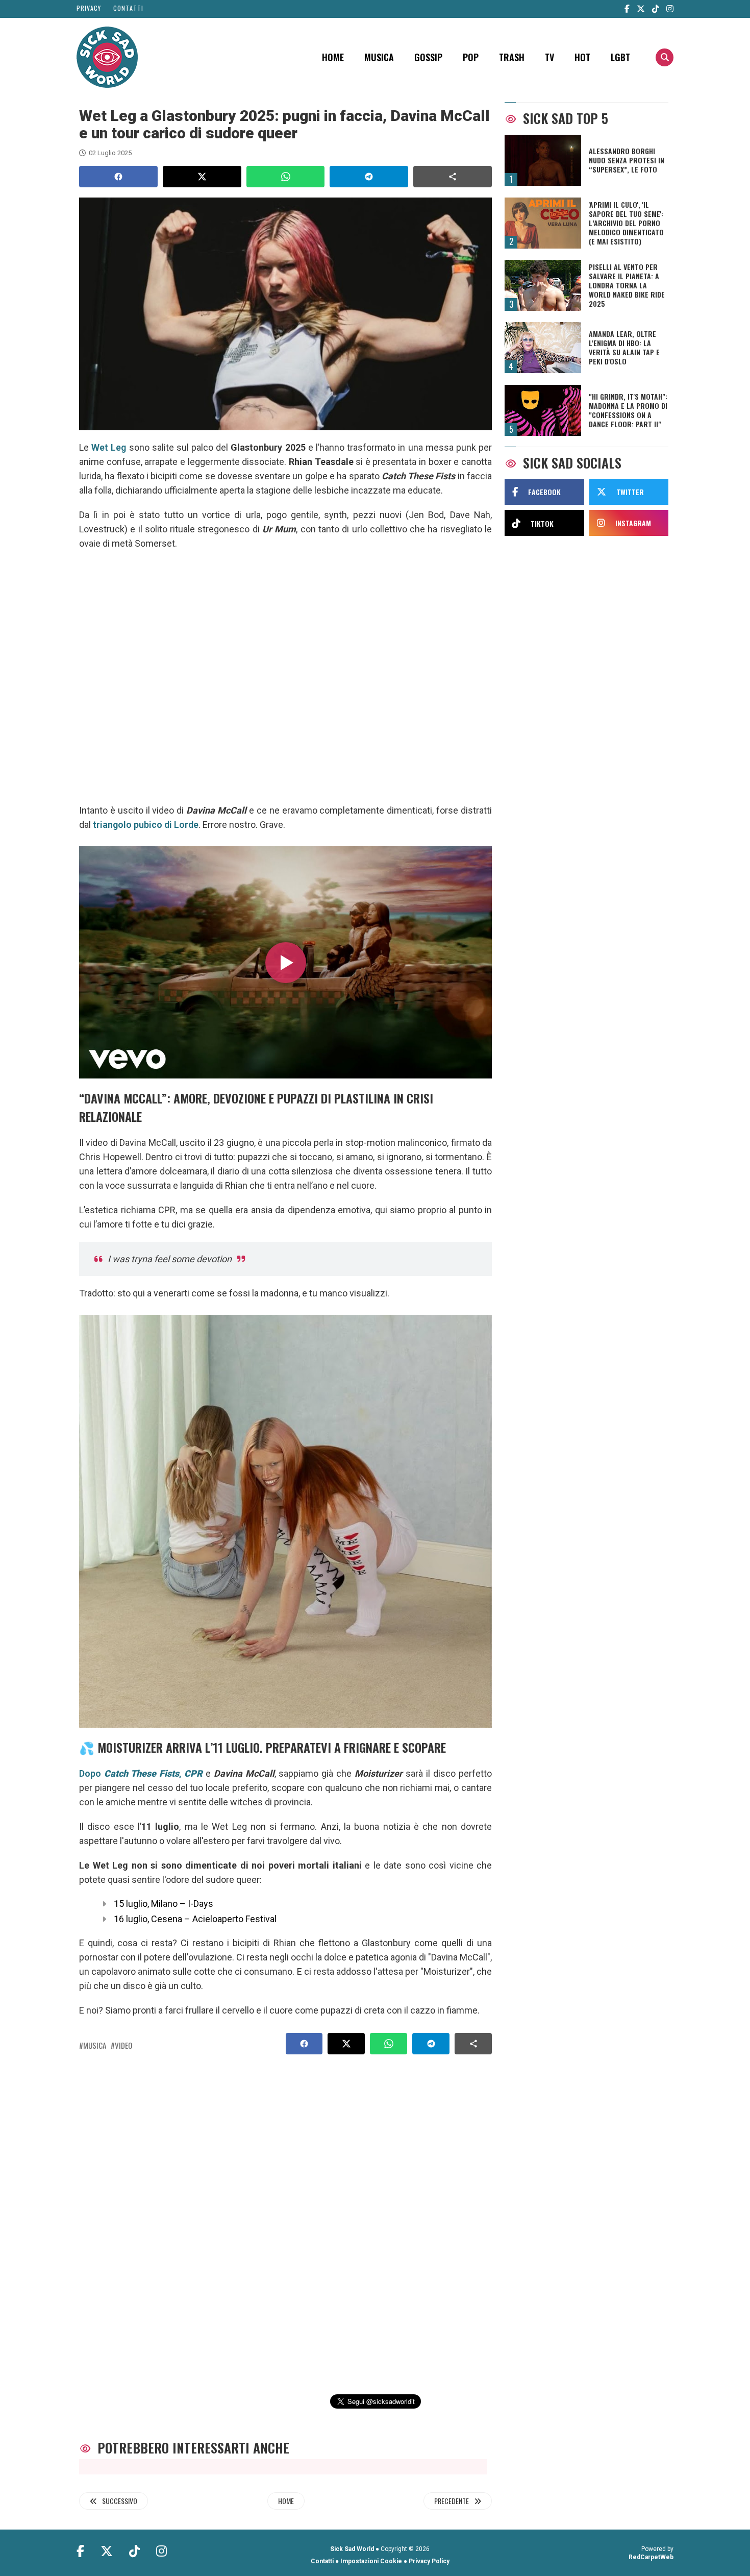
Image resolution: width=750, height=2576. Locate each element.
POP (471, 57)
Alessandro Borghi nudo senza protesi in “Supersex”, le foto (627, 160)
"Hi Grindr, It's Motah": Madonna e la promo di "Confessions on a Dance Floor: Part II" (628, 410)
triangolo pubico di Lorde (146, 825)
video (123, 2045)
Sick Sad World (352, 2549)
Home (333, 57)
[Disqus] (281, 2213)
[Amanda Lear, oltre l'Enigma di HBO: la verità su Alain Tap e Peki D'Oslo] (543, 348)
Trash (512, 57)
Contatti (128, 8)
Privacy (89, 8)
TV (549, 57)
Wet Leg (109, 447)
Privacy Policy (429, 2561)
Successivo (120, 2501)
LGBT (620, 57)
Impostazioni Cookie (371, 2561)
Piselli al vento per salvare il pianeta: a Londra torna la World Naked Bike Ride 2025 (627, 285)
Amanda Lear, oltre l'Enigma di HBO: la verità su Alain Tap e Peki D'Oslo (624, 348)
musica (95, 2045)
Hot (582, 57)
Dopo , (141, 1773)
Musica (379, 57)
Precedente (452, 2501)
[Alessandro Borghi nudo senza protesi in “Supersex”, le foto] (543, 160)
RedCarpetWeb (651, 2557)
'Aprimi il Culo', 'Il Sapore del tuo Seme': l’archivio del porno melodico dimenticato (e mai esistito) (626, 223)
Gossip (428, 57)
